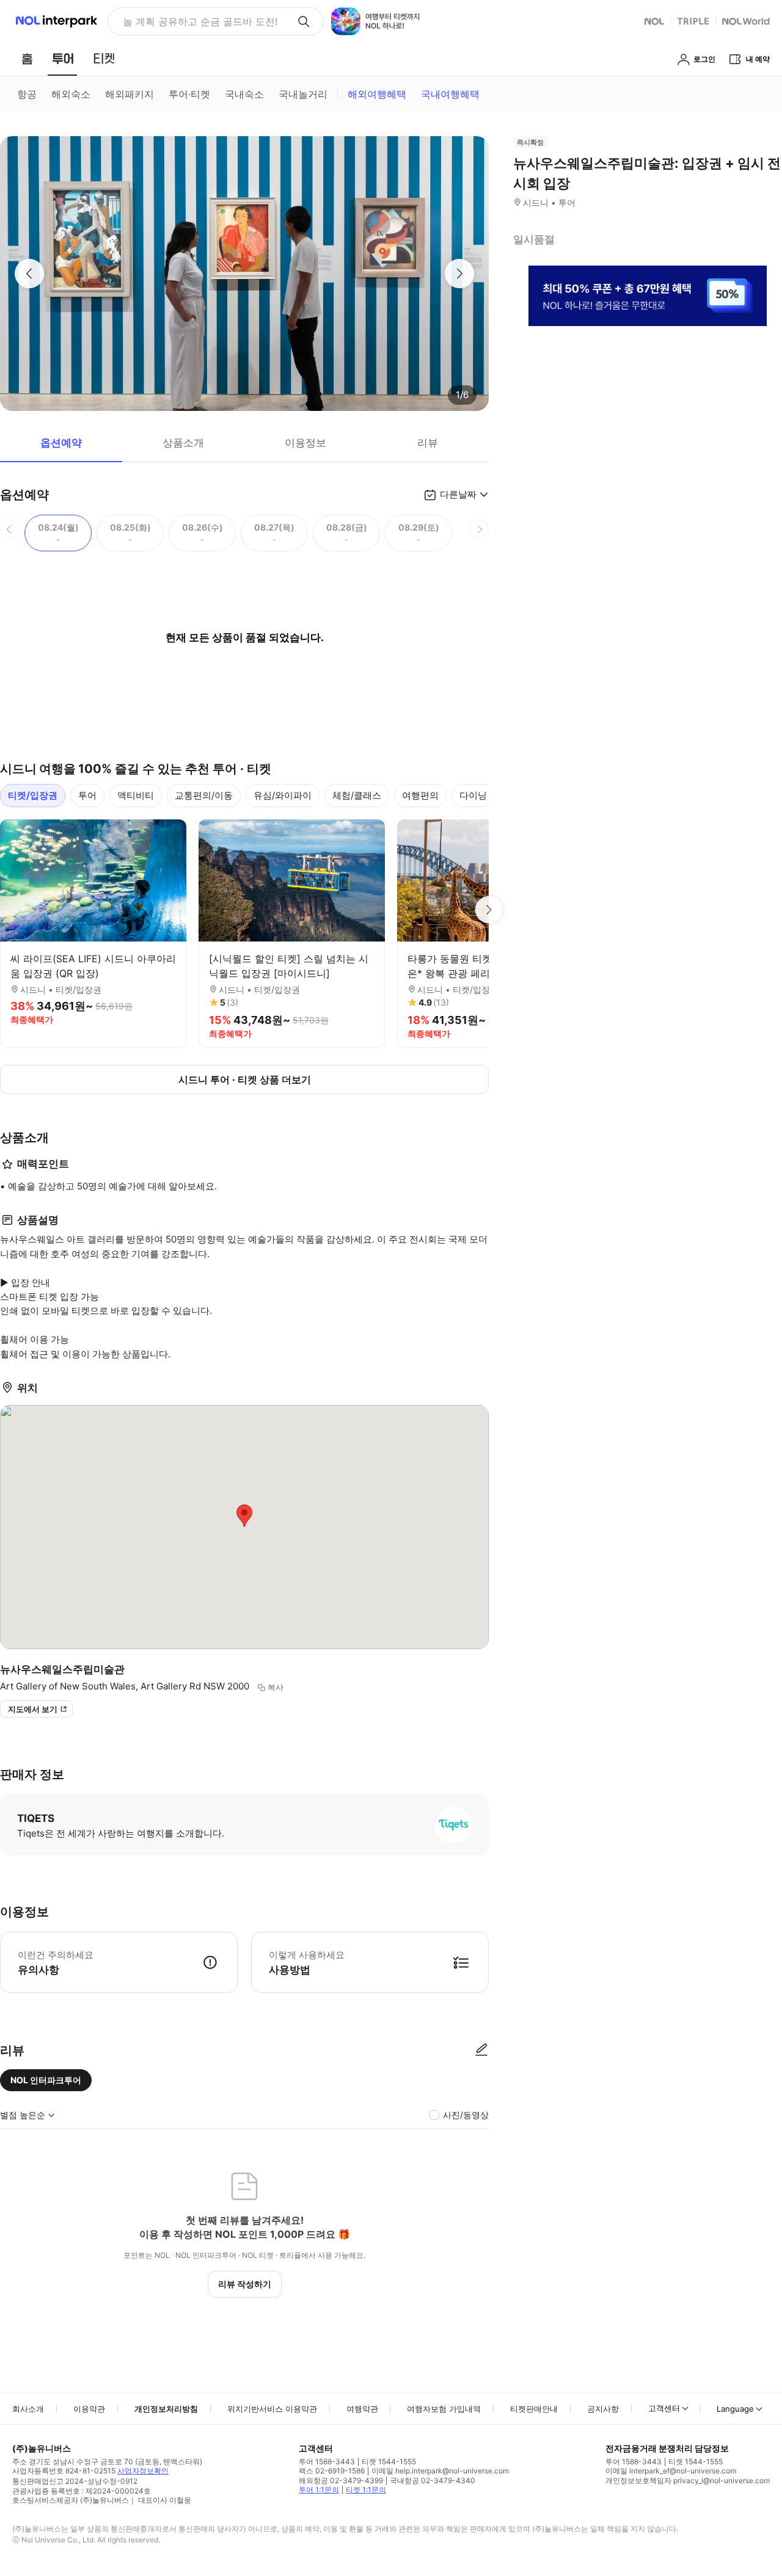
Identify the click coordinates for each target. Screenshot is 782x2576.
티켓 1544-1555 (389, 2462)
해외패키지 (130, 94)
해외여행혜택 (377, 94)
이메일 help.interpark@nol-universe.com (440, 2471)
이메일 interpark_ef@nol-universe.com (671, 2471)
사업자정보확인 (143, 2471)
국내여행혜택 (450, 94)
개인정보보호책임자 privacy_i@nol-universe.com (688, 2480)
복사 (276, 1687)
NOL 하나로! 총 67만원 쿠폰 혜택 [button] (196, 21)
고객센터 (664, 2408)
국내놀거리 (303, 94)
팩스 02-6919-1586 (332, 2471)
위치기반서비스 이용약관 (272, 2409)
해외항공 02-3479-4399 (341, 2480)
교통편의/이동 (204, 795)
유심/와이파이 (283, 795)
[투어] (63, 59)
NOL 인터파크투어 (46, 2080)
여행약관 (362, 2409)
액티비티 (136, 795)
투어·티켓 (189, 94)
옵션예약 (61, 443)
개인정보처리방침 (166, 2409)
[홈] (27, 59)
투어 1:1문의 (319, 2490)
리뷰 (428, 443)
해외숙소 (71, 94)
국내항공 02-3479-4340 (433, 2480)
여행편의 (420, 795)
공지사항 (603, 2409)
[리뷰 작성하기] (481, 2050)
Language (735, 2409)
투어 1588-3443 (327, 2462)
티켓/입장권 (33, 795)
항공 (27, 94)
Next (489, 910)
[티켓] (104, 59)
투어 (87, 795)
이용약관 (89, 2409)
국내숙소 (244, 94)
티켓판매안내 (534, 2409)
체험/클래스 (357, 795)
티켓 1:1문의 (366, 2490)
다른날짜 (458, 494)
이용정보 (305, 443)
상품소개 (183, 443)
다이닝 (473, 795)
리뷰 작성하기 (245, 2284)
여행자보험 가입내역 (444, 2409)
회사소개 (28, 2409)
